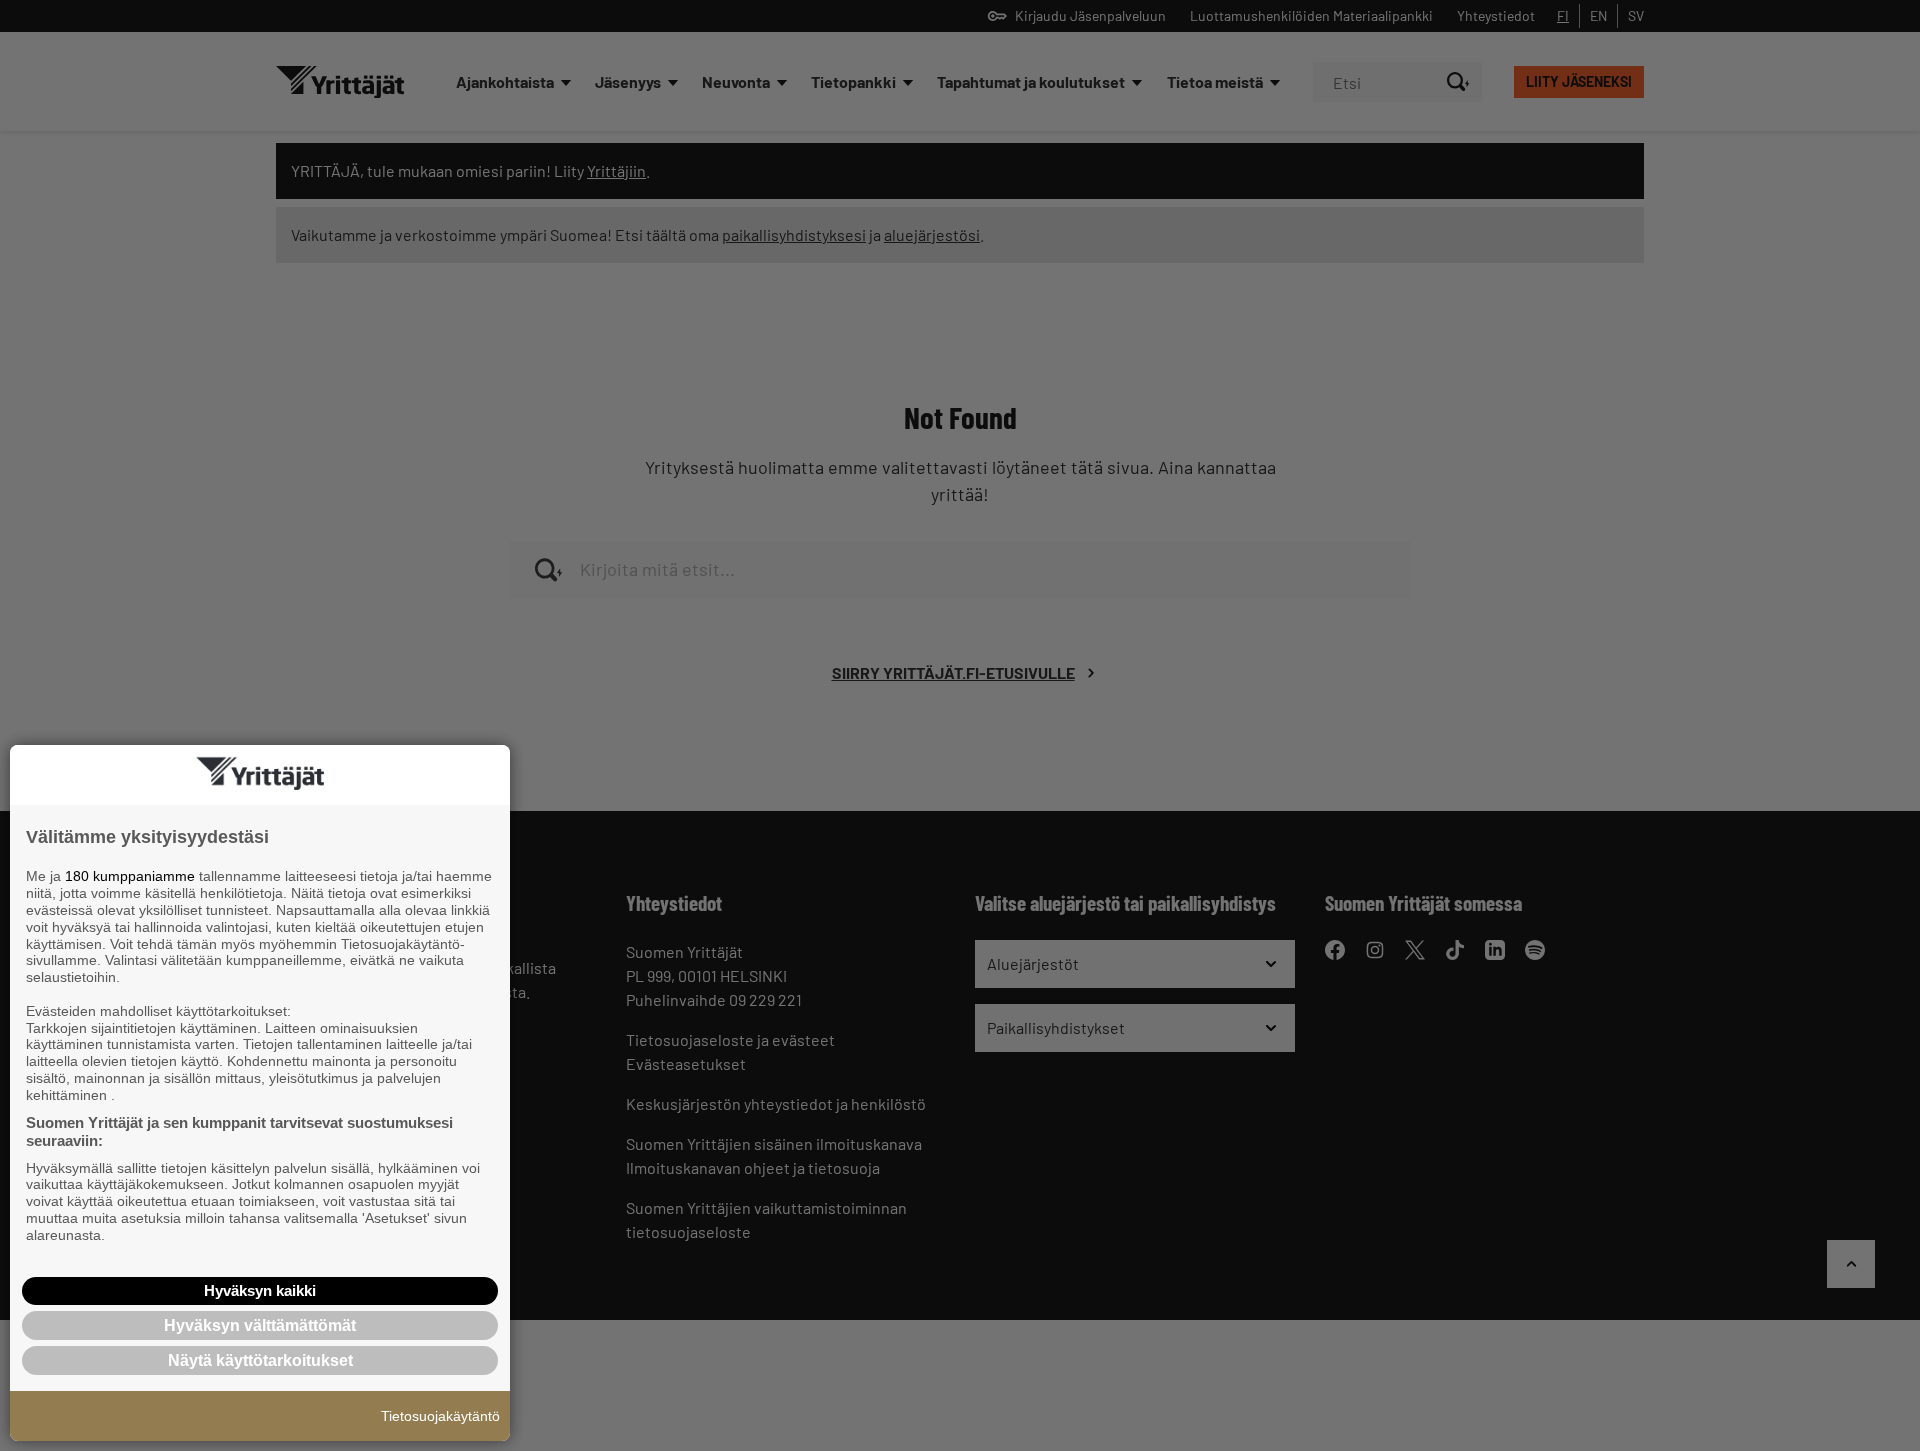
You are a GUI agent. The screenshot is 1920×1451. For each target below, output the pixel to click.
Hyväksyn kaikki (260, 1290)
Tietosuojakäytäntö (440, 1416)
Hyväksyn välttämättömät (260, 1325)
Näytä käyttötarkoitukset (260, 1360)
